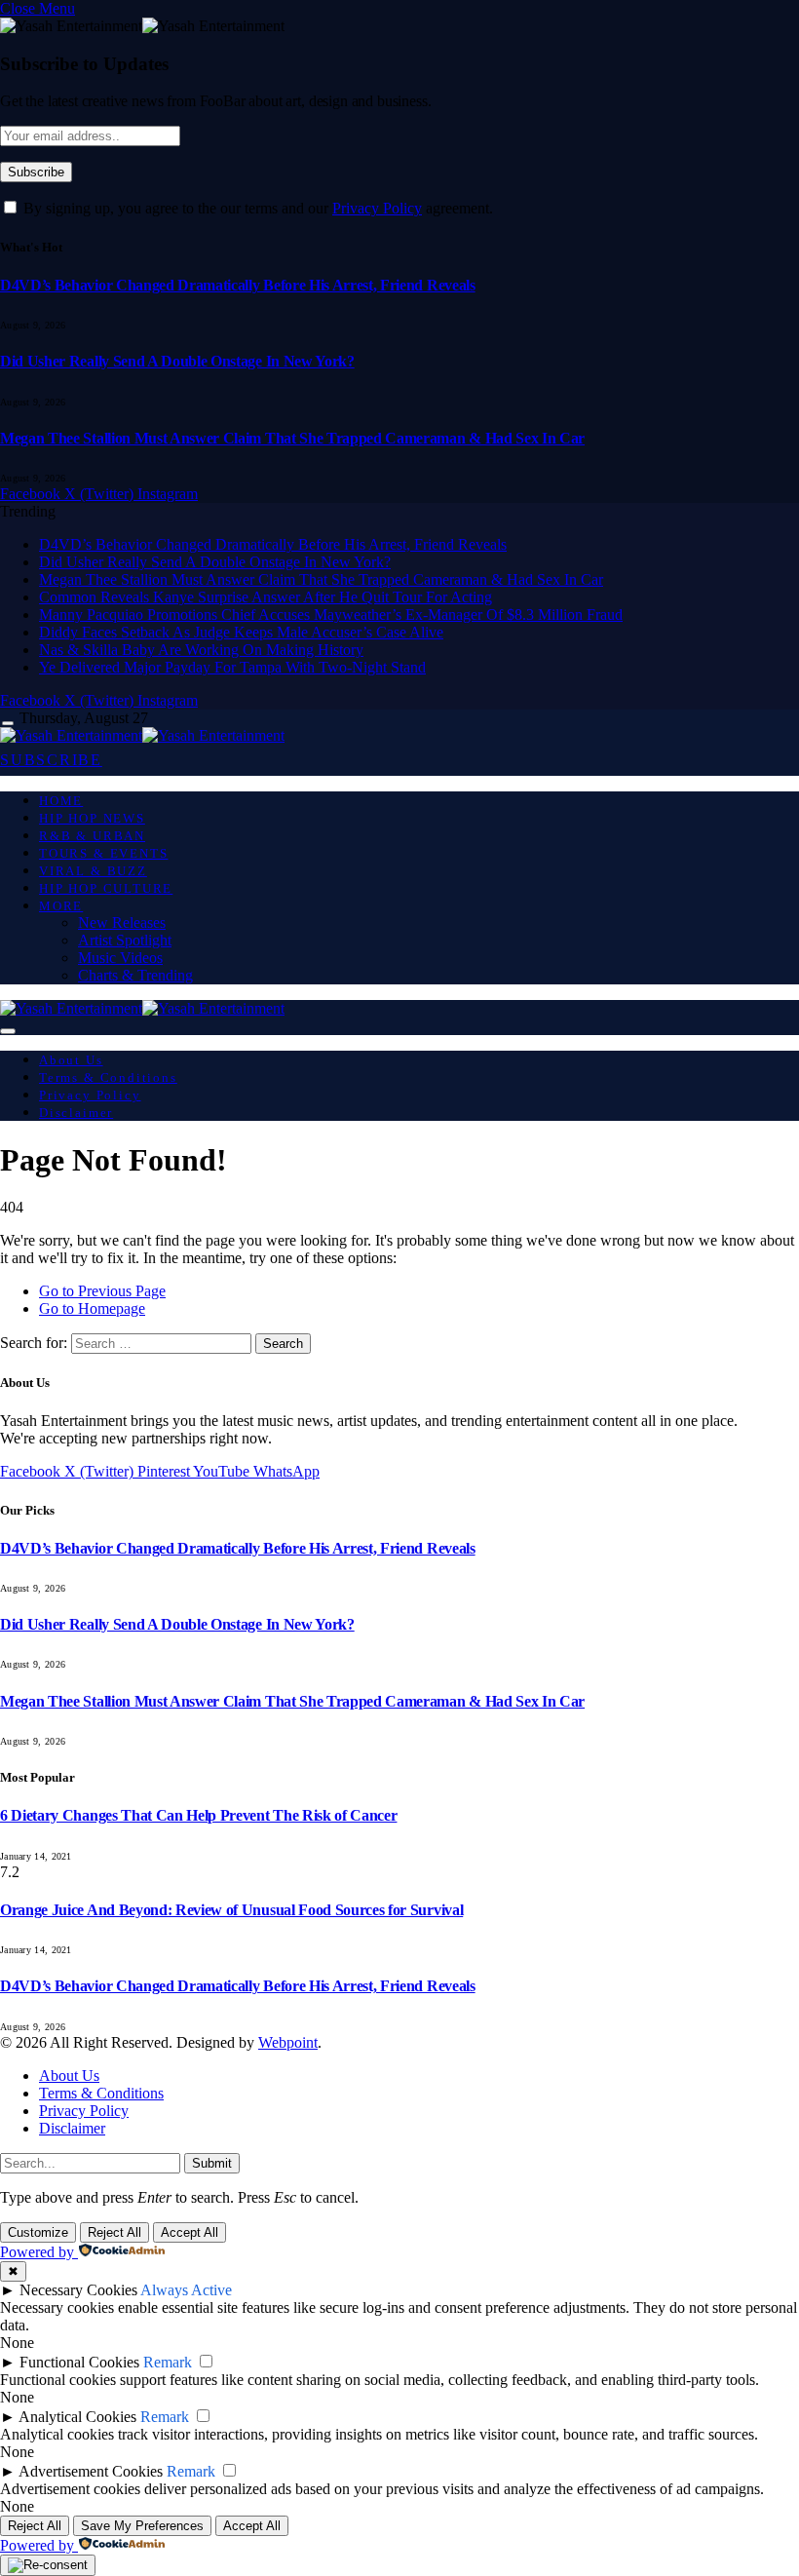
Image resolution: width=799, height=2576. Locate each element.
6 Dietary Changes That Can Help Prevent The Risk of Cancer (198, 1815)
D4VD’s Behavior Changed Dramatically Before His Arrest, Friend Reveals (238, 285)
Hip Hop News (92, 818)
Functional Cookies (79, 2362)
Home (61, 801)
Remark (168, 2362)
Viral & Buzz (93, 871)
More (61, 906)
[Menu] (8, 724)
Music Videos (120, 958)
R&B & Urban (92, 836)
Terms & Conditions (108, 1077)
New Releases (122, 923)
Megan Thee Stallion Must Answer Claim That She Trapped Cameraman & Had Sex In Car (292, 438)
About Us (71, 1060)
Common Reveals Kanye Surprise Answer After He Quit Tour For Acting (266, 597)
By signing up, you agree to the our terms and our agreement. (256, 208)
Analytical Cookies (77, 2417)
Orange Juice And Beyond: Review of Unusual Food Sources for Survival (231, 1910)
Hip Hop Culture (106, 888)
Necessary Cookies (78, 2290)
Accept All (190, 2232)
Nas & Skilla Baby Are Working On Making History (201, 650)
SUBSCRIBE (51, 760)
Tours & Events (103, 853)
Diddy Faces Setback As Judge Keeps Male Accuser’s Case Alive (241, 632)
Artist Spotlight (125, 940)
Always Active (186, 2290)
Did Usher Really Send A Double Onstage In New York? (177, 361)
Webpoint (288, 2042)
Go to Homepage (92, 1308)
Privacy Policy (377, 208)
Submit (212, 2163)
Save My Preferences (142, 2526)
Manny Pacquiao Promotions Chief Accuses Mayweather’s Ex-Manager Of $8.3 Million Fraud (331, 615)
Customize (38, 2232)
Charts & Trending (135, 975)
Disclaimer (76, 1113)
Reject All (114, 2232)
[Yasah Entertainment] (142, 735)
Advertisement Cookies (91, 2471)
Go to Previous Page (102, 1291)
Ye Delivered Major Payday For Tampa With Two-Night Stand (232, 667)
